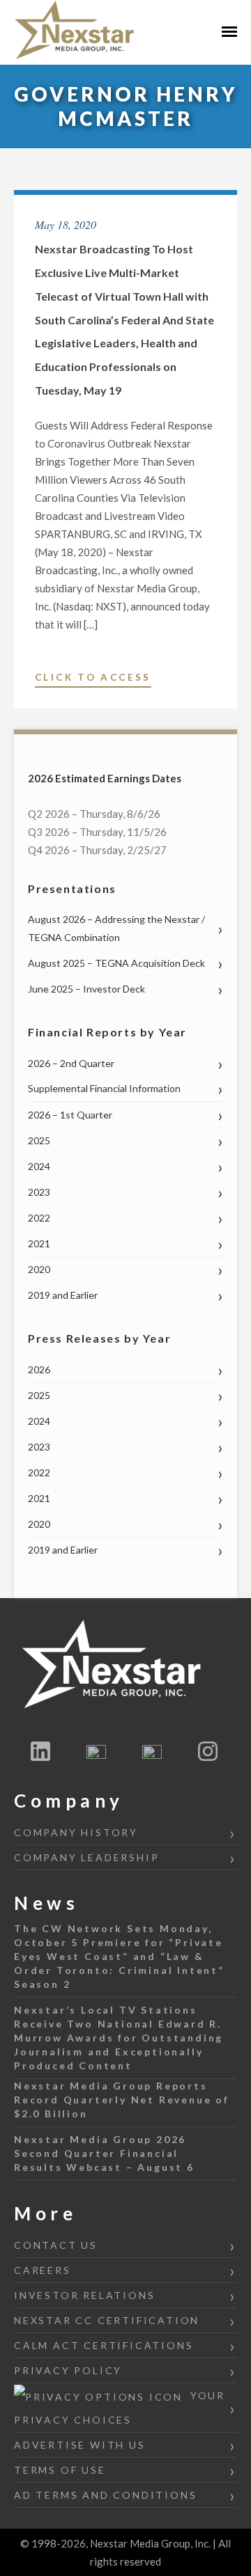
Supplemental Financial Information (104, 1088)
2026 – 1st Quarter (70, 1115)
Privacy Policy (68, 2370)
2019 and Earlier (63, 1295)
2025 (39, 1140)
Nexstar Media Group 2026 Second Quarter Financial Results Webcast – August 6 (104, 2153)
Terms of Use (60, 2470)
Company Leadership (86, 1857)
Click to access (93, 679)
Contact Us (56, 2245)
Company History (76, 1832)
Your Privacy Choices (120, 2408)
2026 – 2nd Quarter (71, 1063)
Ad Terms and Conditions (105, 2495)
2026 (39, 1369)
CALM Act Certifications (104, 2345)
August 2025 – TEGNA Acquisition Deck (116, 963)
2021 (39, 1243)
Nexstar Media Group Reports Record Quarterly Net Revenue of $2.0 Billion (122, 2100)
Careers (43, 2270)
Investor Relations (84, 2295)
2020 (39, 1269)
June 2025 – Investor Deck (86, 989)
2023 (39, 1192)
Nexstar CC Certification (107, 2320)
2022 (39, 1218)
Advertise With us (80, 2445)
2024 (39, 1166)
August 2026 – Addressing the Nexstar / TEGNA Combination (116, 928)
